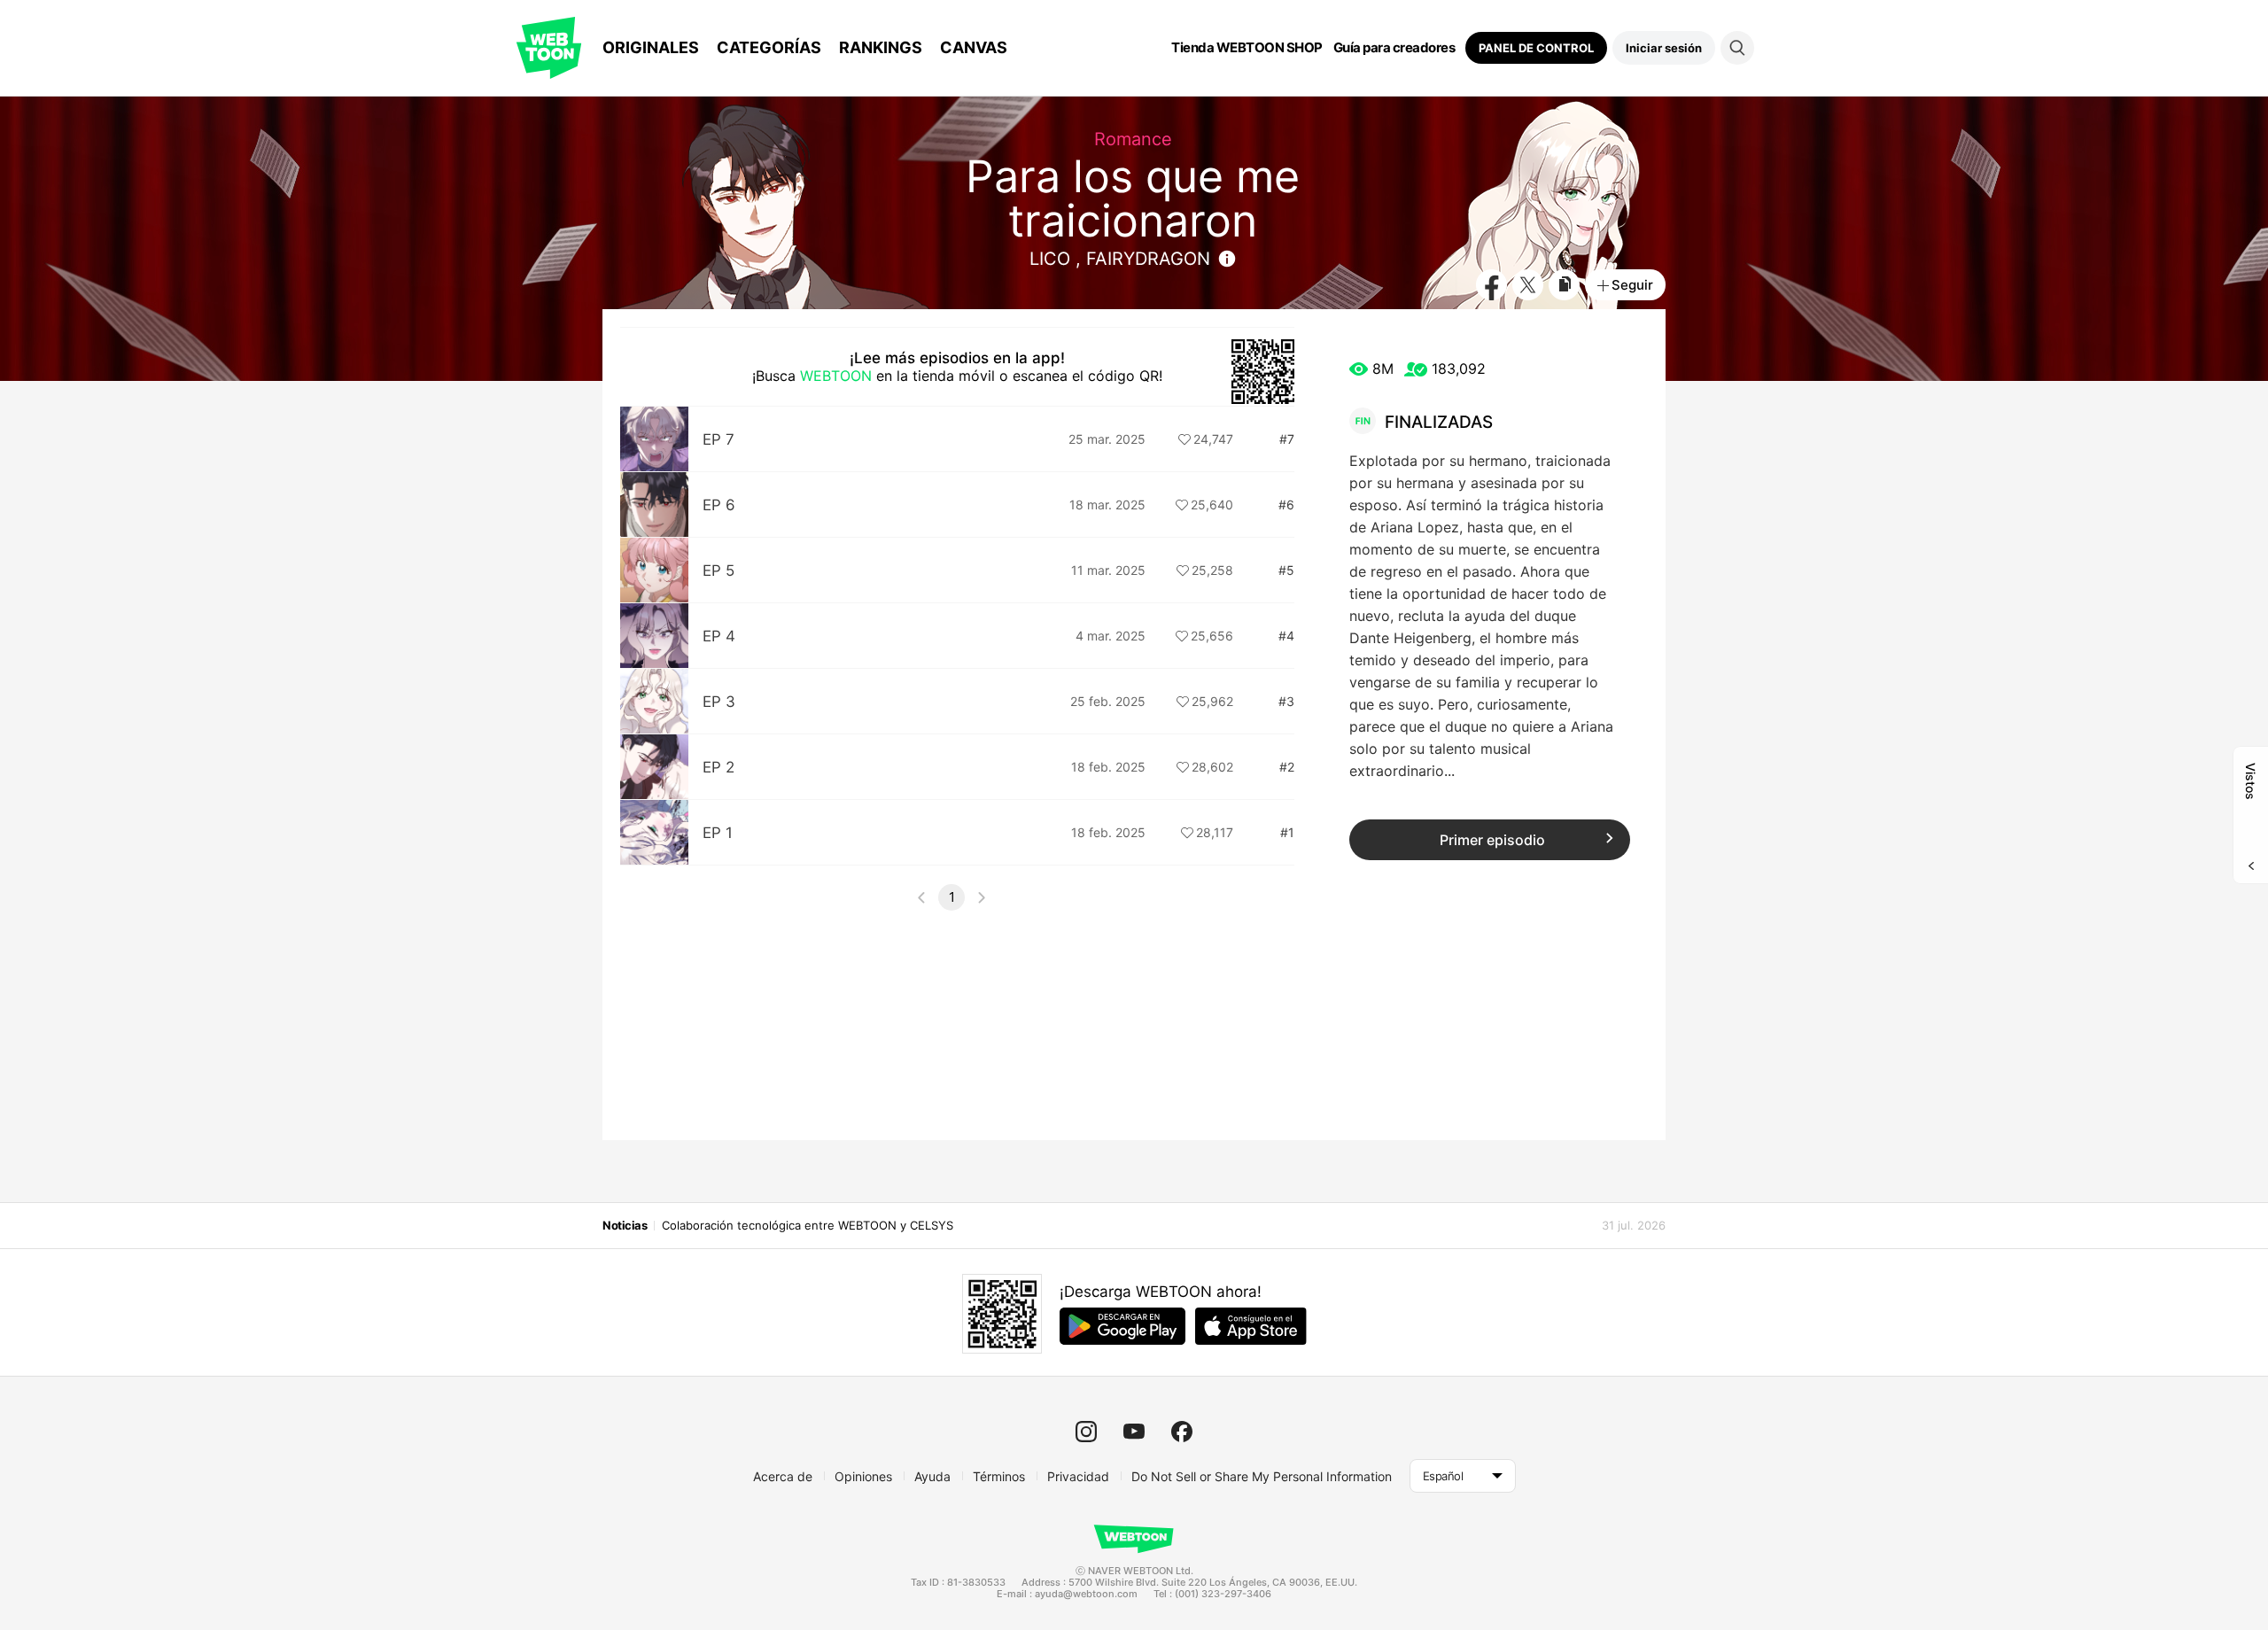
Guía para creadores (1394, 48)
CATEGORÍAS (769, 47)
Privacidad (1078, 1476)
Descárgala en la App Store (1251, 1326)
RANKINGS (881, 47)
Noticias (625, 1225)
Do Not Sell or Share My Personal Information (1262, 1476)
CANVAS (974, 47)
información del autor (1227, 259)
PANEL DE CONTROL (1536, 48)
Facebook (1491, 285)
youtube (1134, 1432)
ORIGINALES (651, 47)
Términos (999, 1476)
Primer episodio (1492, 840)
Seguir (1632, 285)
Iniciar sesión (1664, 48)
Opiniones (863, 1476)
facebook (1182, 1432)
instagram (1086, 1432)
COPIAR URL (1564, 285)
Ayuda (932, 1476)
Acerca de (783, 1476)
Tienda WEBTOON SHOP (1247, 48)
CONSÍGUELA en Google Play (1122, 1326)
